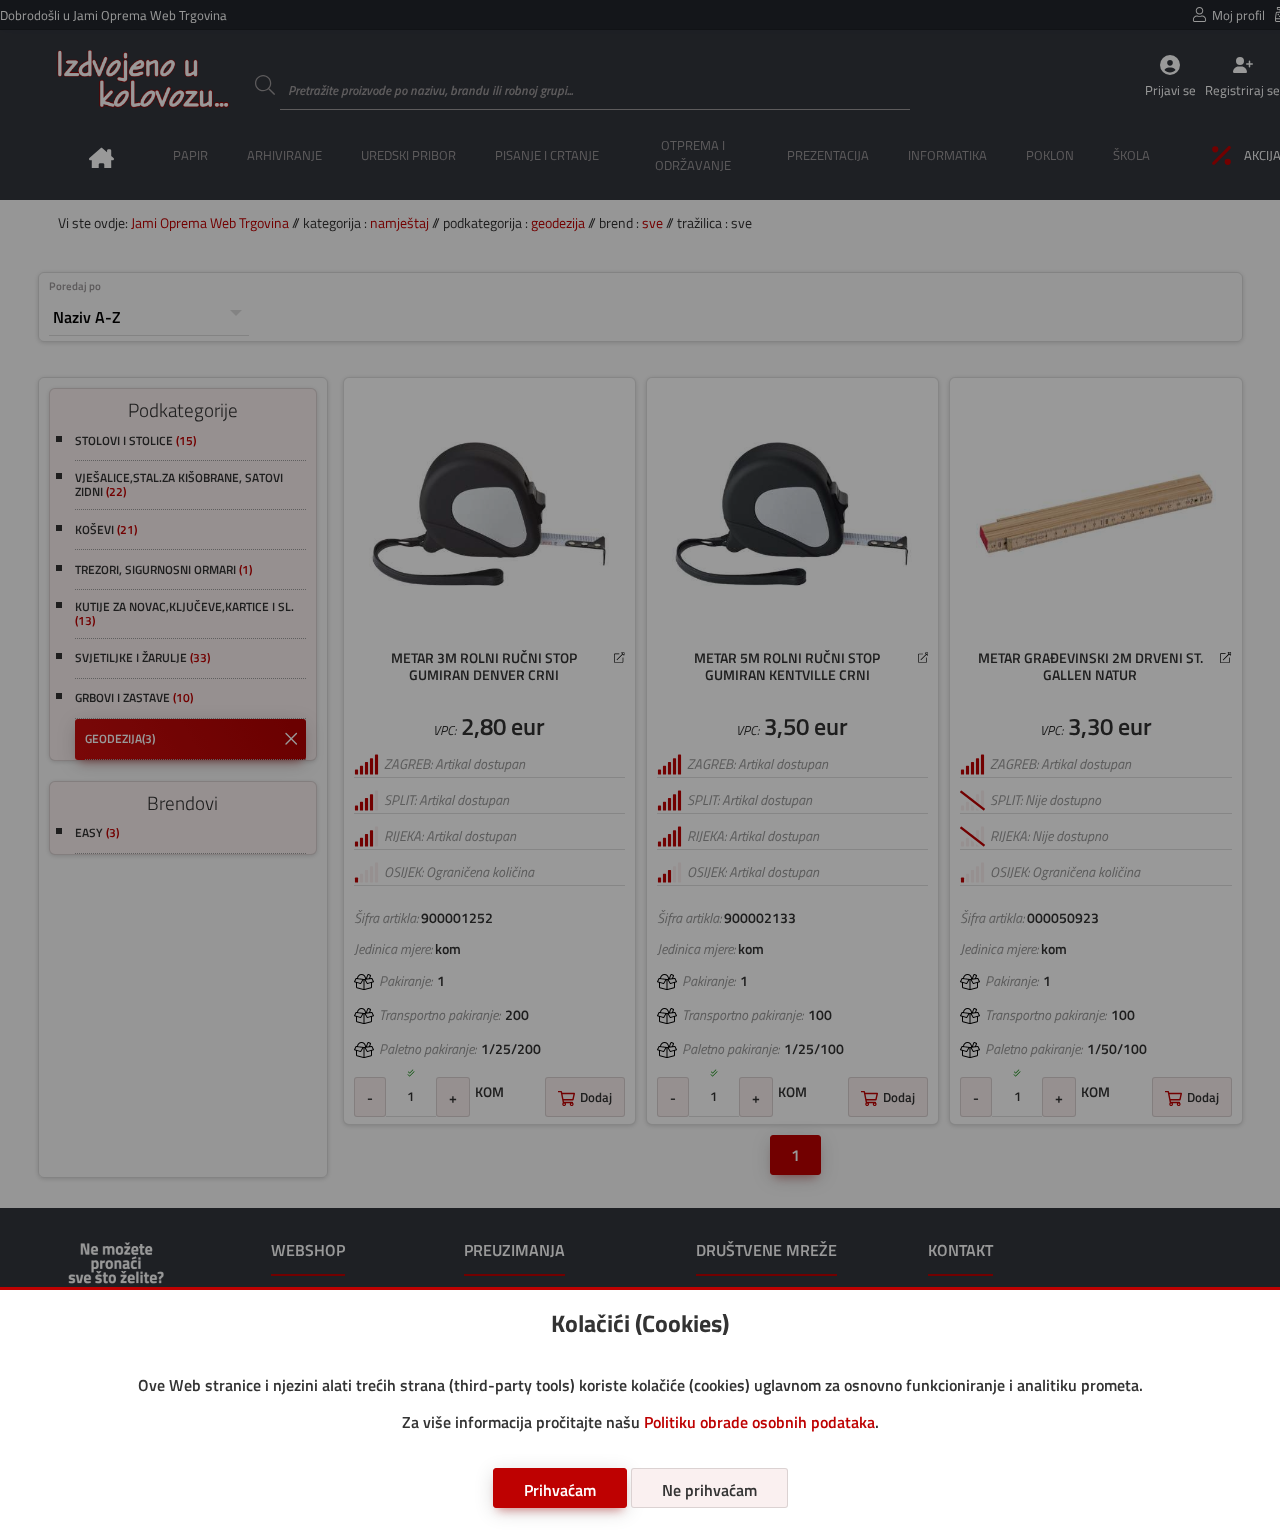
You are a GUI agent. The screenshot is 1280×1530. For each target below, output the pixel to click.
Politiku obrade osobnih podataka (759, 1422)
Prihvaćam (560, 1490)
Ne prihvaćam (709, 1490)
